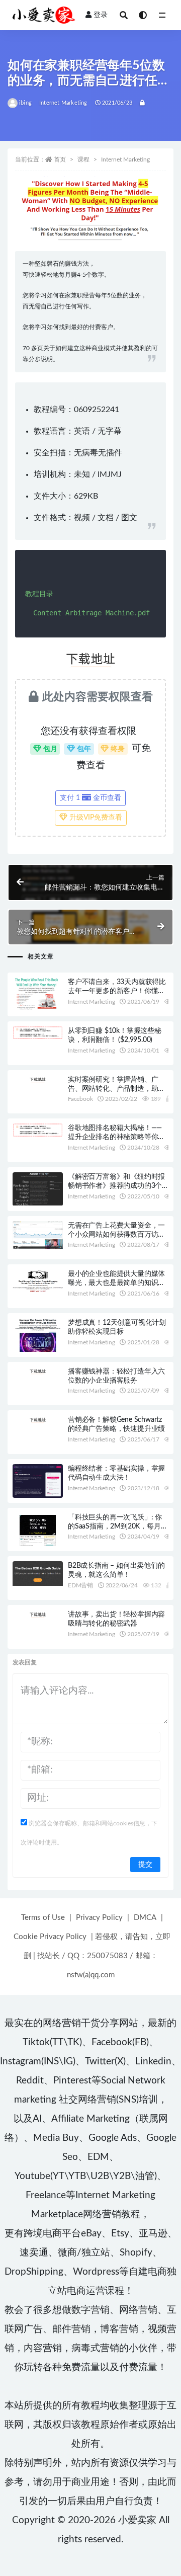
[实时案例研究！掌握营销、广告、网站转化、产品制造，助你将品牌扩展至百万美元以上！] (38, 1079)
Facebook (80, 1099)
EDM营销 (80, 1585)
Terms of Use (43, 1918)
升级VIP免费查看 (95, 818)
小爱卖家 (137, 2520)
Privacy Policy (99, 1918)
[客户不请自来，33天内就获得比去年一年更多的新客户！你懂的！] (38, 993)
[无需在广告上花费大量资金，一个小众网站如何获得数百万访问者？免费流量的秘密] (38, 1235)
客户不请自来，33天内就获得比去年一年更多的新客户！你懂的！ (117, 991)
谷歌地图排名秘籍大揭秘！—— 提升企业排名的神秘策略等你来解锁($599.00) (116, 1137)
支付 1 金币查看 (90, 798)
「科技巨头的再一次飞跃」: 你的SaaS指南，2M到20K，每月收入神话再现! (118, 1526)
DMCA (145, 1918)
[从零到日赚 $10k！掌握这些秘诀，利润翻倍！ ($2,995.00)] (38, 1033)
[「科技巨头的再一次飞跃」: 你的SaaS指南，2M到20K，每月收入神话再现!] (38, 1534)
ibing (25, 103)
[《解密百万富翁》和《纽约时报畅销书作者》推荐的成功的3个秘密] (38, 1189)
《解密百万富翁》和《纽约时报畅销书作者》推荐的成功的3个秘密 (116, 1186)
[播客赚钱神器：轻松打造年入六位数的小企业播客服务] (38, 1371)
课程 (83, 159)
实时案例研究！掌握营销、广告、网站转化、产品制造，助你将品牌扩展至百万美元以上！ (116, 1089)
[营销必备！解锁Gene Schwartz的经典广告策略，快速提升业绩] (38, 1419)
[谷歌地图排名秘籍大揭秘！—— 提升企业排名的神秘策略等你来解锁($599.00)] (38, 1130)
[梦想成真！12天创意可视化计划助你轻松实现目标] (38, 1336)
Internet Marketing (63, 103)
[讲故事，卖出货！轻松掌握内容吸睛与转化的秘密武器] (38, 1614)
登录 (101, 15)
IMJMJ (110, 474)
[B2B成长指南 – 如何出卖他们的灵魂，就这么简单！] (38, 1573)
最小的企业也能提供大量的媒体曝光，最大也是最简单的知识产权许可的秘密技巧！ (116, 1283)
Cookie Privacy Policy (50, 1937)
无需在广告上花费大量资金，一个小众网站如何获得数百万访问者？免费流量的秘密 (116, 1235)
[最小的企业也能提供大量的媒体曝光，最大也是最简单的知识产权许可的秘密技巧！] (38, 1281)
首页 (60, 159)
